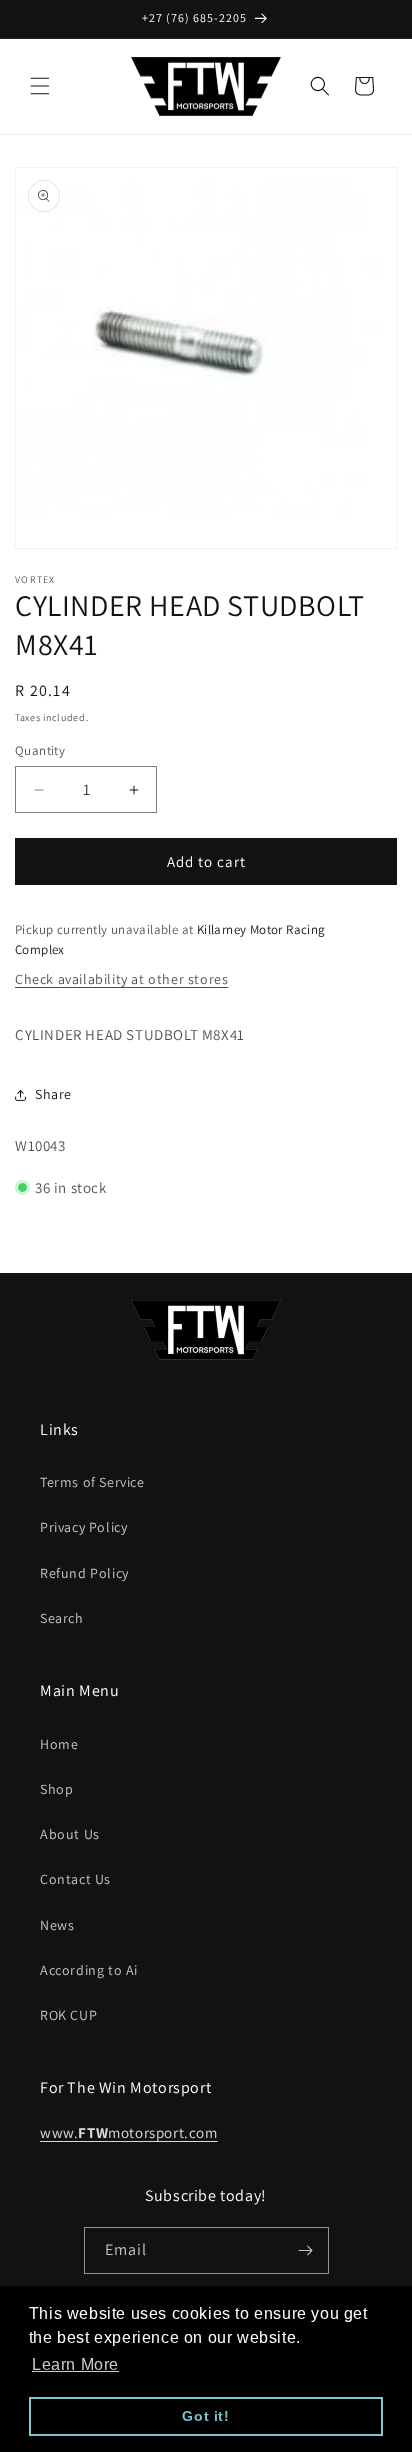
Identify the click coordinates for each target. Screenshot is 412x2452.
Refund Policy (84, 1573)
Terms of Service (92, 1482)
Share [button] (53, 1094)
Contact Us (75, 1879)
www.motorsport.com (129, 2132)
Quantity (40, 750)
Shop (56, 1789)
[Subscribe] (306, 2250)
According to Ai (89, 1970)
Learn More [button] (75, 2364)
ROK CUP (68, 2015)
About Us (70, 1834)
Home (59, 1744)
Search (62, 1618)
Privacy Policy (83, 1527)
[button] (40, 86)
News (57, 1925)
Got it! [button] (205, 2416)
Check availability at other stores (121, 979)
